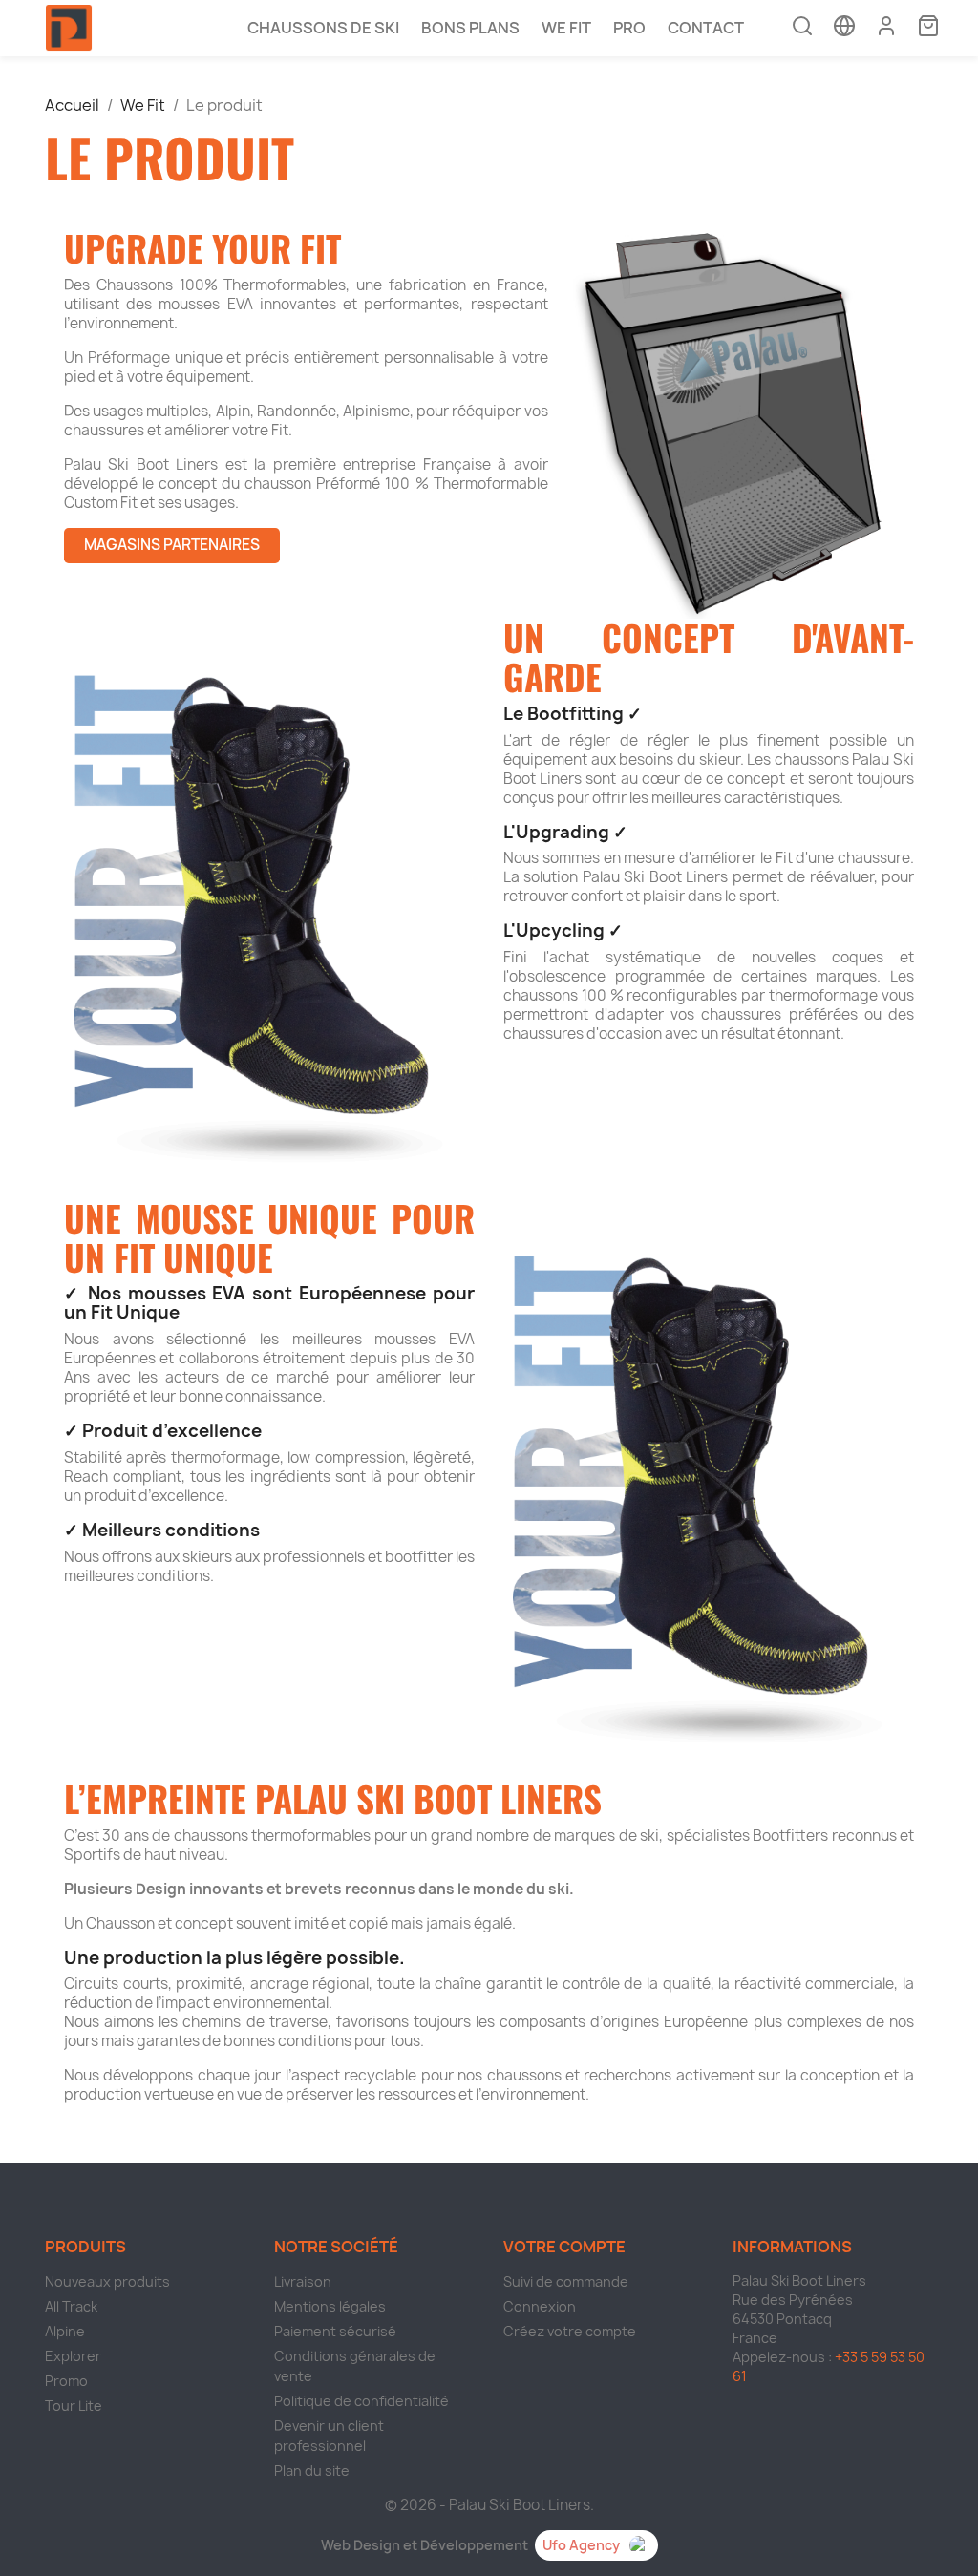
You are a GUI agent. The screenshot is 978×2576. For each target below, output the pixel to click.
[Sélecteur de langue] (844, 28)
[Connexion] (886, 26)
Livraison (303, 2281)
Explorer (73, 2356)
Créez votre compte (570, 2331)
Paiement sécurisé (335, 2331)
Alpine (65, 2331)
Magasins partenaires (172, 545)
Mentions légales (330, 2306)
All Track (71, 2306)
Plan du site (312, 2470)
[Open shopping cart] (928, 28)
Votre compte (564, 2247)
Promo (66, 2381)
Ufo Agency (581, 2545)
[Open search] (802, 28)
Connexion (540, 2306)
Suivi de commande (566, 2281)
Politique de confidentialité (361, 2401)
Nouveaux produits (107, 2281)
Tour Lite (74, 2406)
